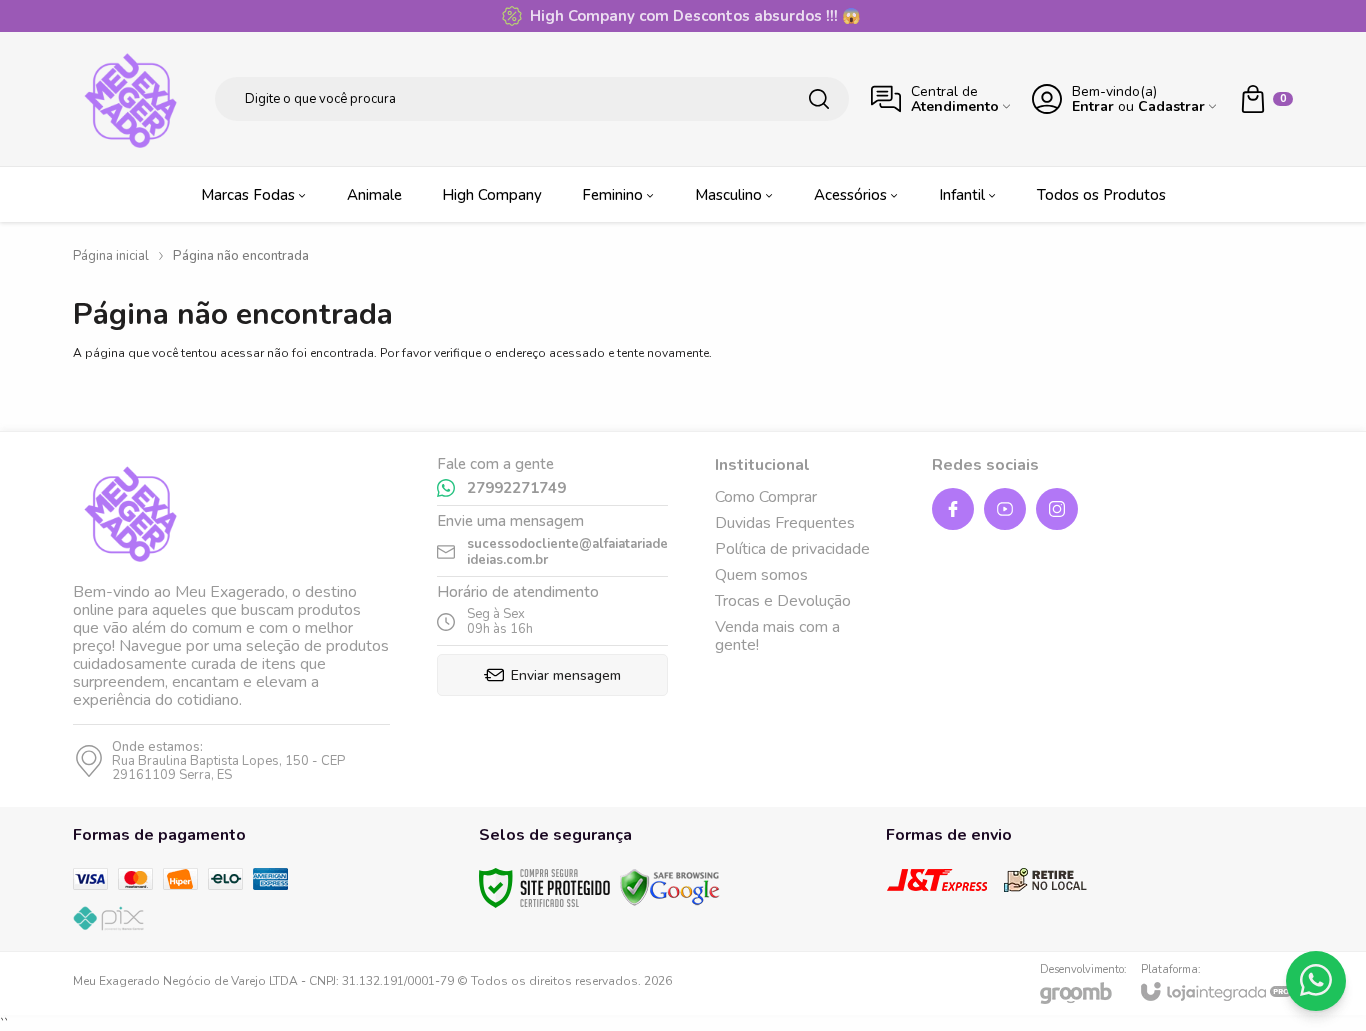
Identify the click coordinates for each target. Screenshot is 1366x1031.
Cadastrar (1171, 106)
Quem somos (761, 575)
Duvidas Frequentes (785, 523)
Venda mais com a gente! (777, 636)
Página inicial (111, 256)
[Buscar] (819, 99)
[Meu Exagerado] (133, 99)
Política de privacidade (792, 549)
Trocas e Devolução (783, 601)
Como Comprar (766, 497)
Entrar (1093, 106)
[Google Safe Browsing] (670, 886)
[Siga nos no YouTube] (1005, 509)
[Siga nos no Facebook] (953, 509)
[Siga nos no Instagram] (1057, 509)
